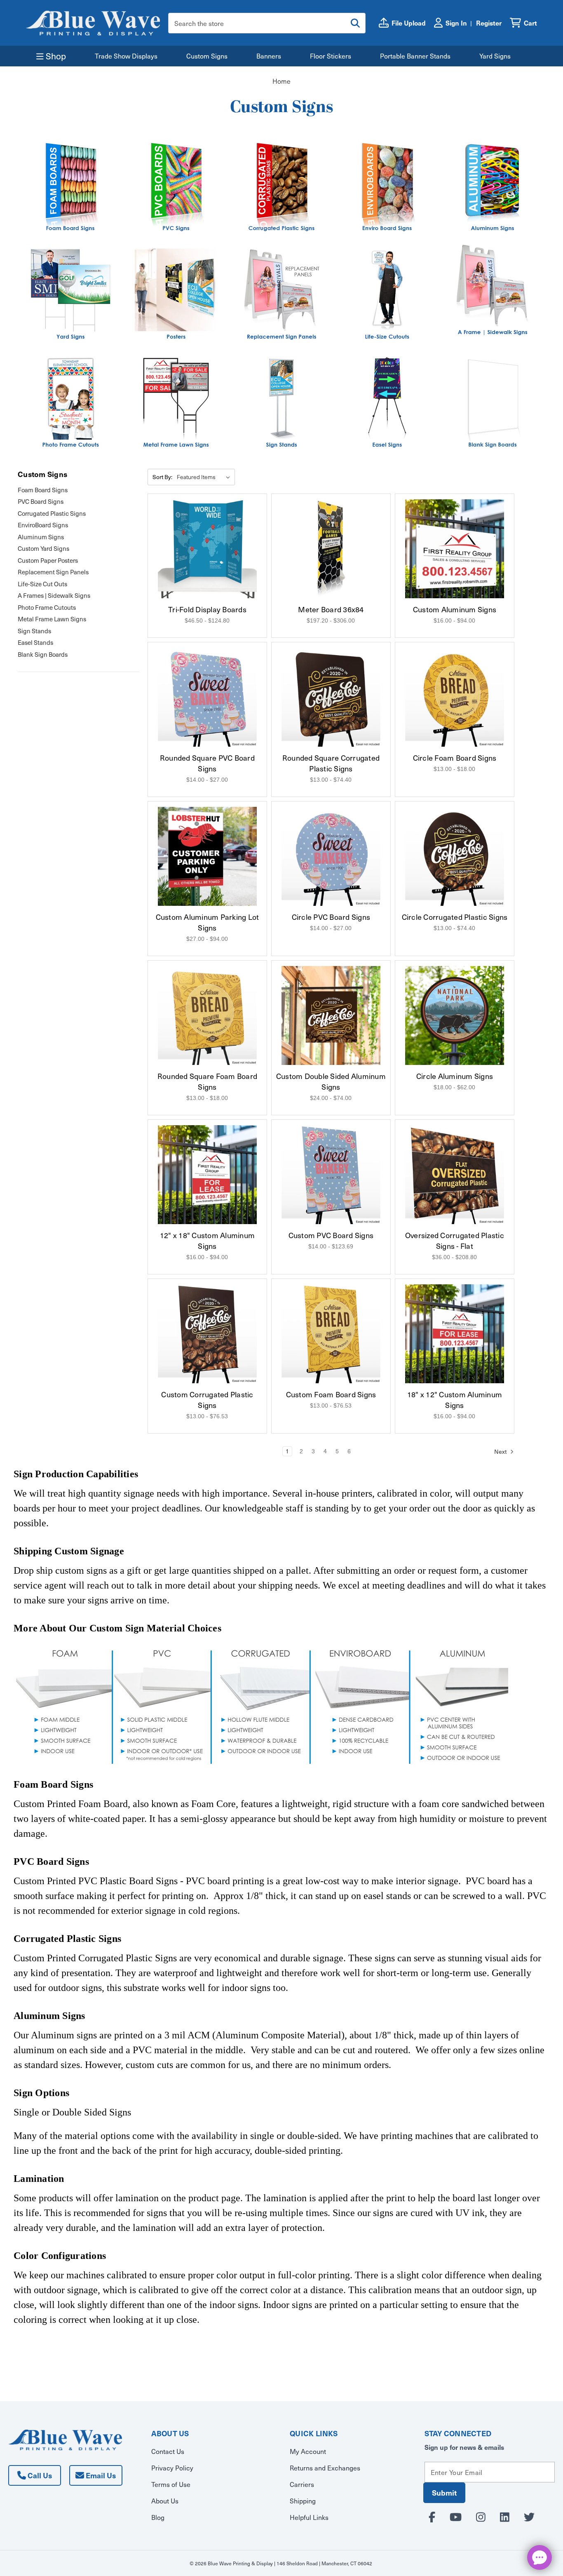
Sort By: (162, 477)
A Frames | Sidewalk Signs (54, 595)
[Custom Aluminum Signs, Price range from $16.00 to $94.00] (455, 549)
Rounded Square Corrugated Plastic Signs (331, 763)
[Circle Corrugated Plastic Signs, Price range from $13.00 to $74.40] (455, 856)
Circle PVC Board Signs (331, 917)
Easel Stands (35, 642)
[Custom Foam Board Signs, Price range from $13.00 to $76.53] (331, 1334)
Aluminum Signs (41, 537)
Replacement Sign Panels (53, 572)
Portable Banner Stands (415, 56)
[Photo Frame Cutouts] (70, 403)
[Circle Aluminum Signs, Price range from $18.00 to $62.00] (455, 1015)
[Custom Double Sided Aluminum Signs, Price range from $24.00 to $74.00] (331, 1015)
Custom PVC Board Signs (331, 1235)
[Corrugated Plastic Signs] (281, 187)
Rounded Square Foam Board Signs (207, 1081)
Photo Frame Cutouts (47, 607)
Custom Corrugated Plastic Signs (207, 1400)
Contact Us (168, 2451)
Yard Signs (495, 56)
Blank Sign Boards (43, 654)
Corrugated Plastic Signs (52, 513)
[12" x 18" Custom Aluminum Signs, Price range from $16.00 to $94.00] (207, 1175)
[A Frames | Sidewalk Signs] (493, 290)
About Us (165, 2501)
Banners (269, 56)
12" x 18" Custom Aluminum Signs (207, 1241)
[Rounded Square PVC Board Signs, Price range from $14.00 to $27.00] (207, 697)
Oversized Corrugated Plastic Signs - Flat (455, 1241)
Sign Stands (34, 631)
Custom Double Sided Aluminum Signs (331, 1081)
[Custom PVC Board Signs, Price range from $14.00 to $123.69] (331, 1175)
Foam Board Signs (43, 490)
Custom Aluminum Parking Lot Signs (208, 922)
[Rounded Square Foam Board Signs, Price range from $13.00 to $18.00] (207, 1015)
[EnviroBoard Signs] (387, 187)
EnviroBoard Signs (43, 525)
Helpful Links (309, 2517)
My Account (308, 2451)
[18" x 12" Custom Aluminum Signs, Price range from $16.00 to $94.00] (455, 1334)
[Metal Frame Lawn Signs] (176, 403)
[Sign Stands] (281, 403)
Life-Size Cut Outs (42, 584)
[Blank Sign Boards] (493, 403)
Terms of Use (171, 2484)
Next (501, 1451)
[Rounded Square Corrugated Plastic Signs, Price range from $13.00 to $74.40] (331, 697)
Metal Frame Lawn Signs (52, 619)
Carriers (302, 2484)
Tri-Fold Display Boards (207, 609)
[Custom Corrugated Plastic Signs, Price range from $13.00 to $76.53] (207, 1334)
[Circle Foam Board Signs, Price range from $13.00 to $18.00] (455, 697)
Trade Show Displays (126, 56)
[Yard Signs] (70, 295)
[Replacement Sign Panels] (281, 295)
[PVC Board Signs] (176, 187)
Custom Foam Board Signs (331, 1394)
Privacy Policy (172, 2468)
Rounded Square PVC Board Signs (207, 763)
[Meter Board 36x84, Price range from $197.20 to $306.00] (331, 549)
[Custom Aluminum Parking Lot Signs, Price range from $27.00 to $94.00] (207, 856)
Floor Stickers (331, 56)
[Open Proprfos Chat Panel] (540, 2557)
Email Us (100, 2475)
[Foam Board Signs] (70, 187)
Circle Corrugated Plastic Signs (455, 917)
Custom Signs (207, 56)
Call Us (39, 2475)
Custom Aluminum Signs (455, 609)
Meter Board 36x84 (331, 609)
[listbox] (205, 477)
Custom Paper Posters (48, 560)
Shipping (303, 2501)
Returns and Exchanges (325, 2468)
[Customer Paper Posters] (176, 295)
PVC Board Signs (41, 501)
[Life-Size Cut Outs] (387, 295)
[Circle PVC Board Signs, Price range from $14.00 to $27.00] (331, 856)
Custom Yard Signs (43, 548)
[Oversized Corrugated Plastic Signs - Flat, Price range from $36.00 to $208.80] (455, 1175)
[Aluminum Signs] (493, 187)
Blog (158, 2517)
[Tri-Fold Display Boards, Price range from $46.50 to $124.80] (207, 549)
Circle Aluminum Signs (455, 1076)
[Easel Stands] (387, 403)
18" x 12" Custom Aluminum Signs (455, 1400)
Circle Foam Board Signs (455, 758)
